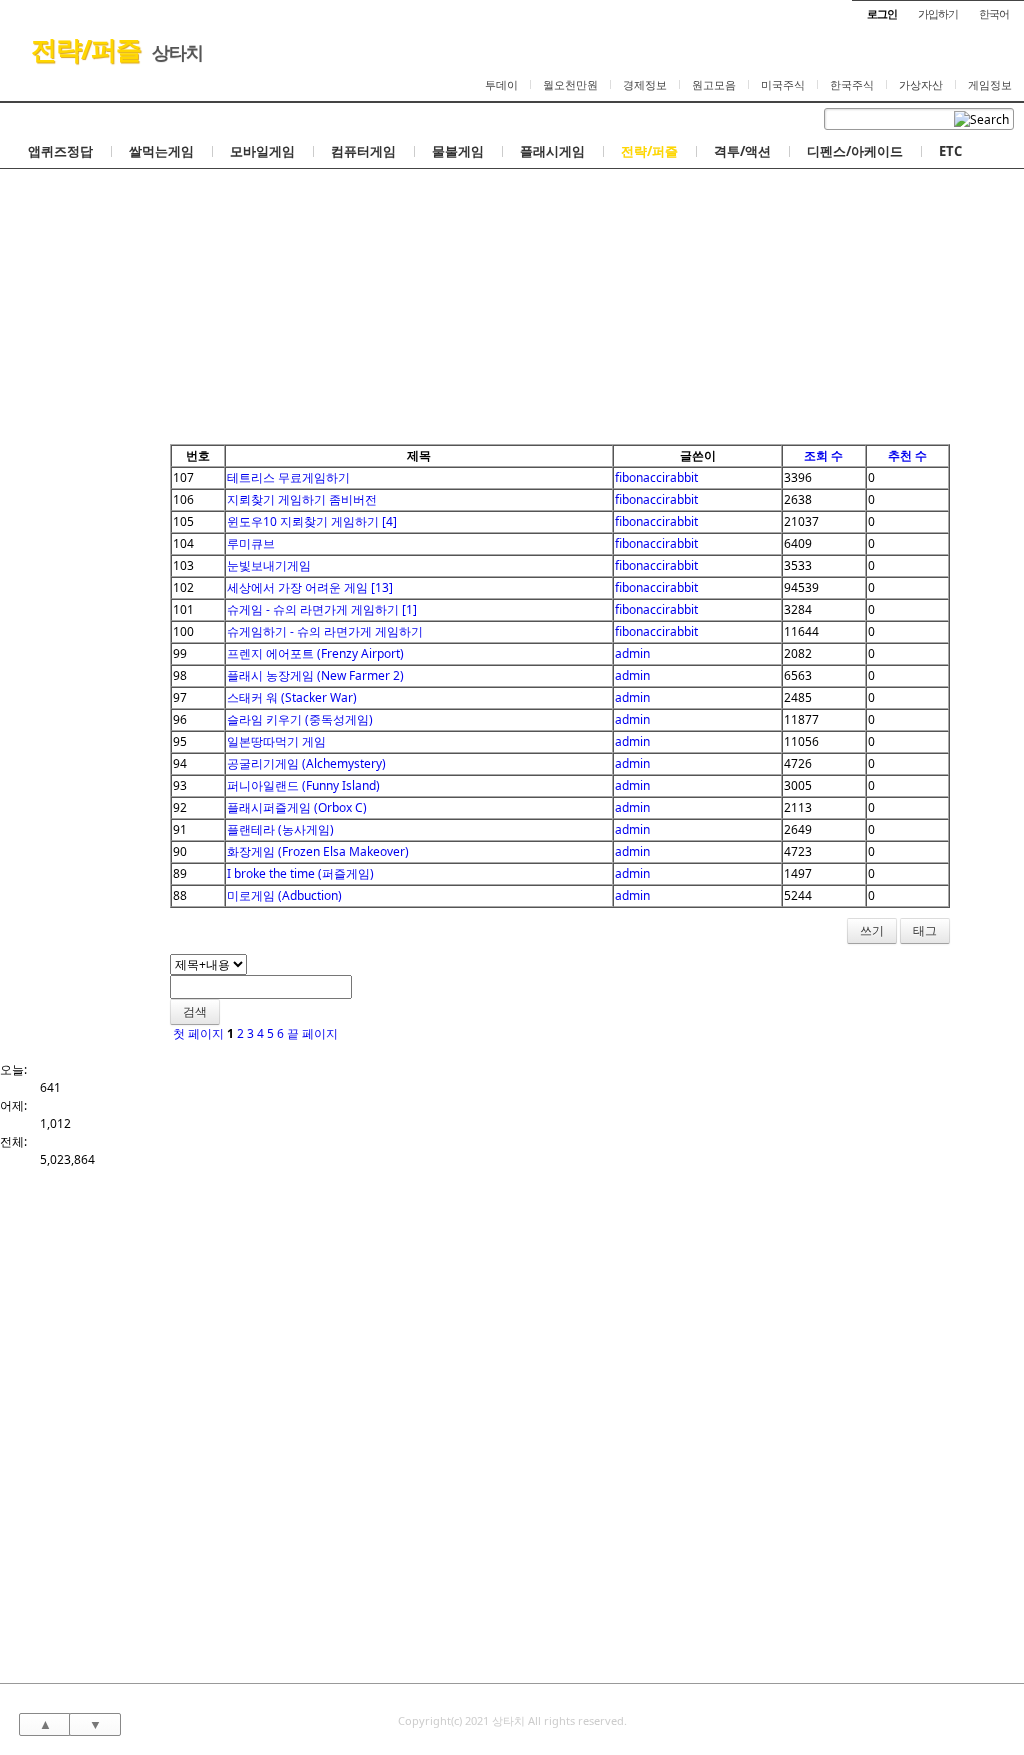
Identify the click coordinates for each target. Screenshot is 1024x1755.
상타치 (177, 52)
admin (632, 653)
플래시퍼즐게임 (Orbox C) (297, 807)
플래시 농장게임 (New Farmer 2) (315, 675)
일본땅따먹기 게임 (276, 741)
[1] (409, 609)
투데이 (501, 85)
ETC (950, 151)
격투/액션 (742, 151)
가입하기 (938, 13)
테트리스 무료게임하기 (288, 477)
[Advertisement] (512, 294)
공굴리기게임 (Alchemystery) (306, 763)
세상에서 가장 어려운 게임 (297, 587)
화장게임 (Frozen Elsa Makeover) (318, 851)
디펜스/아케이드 (855, 151)
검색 (195, 1011)
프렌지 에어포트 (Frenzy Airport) (315, 653)
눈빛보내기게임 (269, 565)
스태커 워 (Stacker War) (292, 697)
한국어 (994, 13)
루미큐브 (251, 543)
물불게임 (458, 151)
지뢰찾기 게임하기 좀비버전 (302, 499)
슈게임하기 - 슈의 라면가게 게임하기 (325, 631)
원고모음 (714, 85)
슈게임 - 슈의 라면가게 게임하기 (313, 609)
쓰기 (872, 930)
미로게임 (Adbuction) (284, 895)
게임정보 (990, 85)
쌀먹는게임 (161, 151)
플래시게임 (552, 151)
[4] (389, 521)
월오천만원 (570, 85)
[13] (382, 587)
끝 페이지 (314, 1033)
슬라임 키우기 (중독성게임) (300, 719)
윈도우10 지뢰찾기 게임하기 (303, 521)
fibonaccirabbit (656, 477)
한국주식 (852, 85)
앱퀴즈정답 (60, 151)
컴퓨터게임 (363, 151)
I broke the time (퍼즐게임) (300, 873)
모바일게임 (262, 151)
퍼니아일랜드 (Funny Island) (303, 785)
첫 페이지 (197, 1033)
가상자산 (921, 85)
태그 (925, 930)
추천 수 (907, 455)
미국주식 (783, 85)
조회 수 (823, 455)
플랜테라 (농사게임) (280, 829)
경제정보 (645, 85)
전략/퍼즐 (86, 49)
